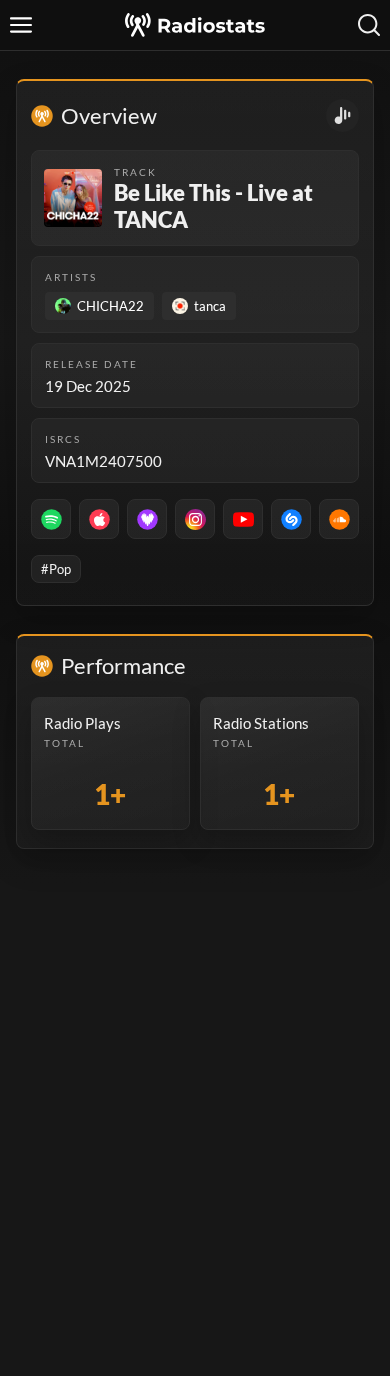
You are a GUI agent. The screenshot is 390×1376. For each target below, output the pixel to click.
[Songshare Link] (342, 115)
